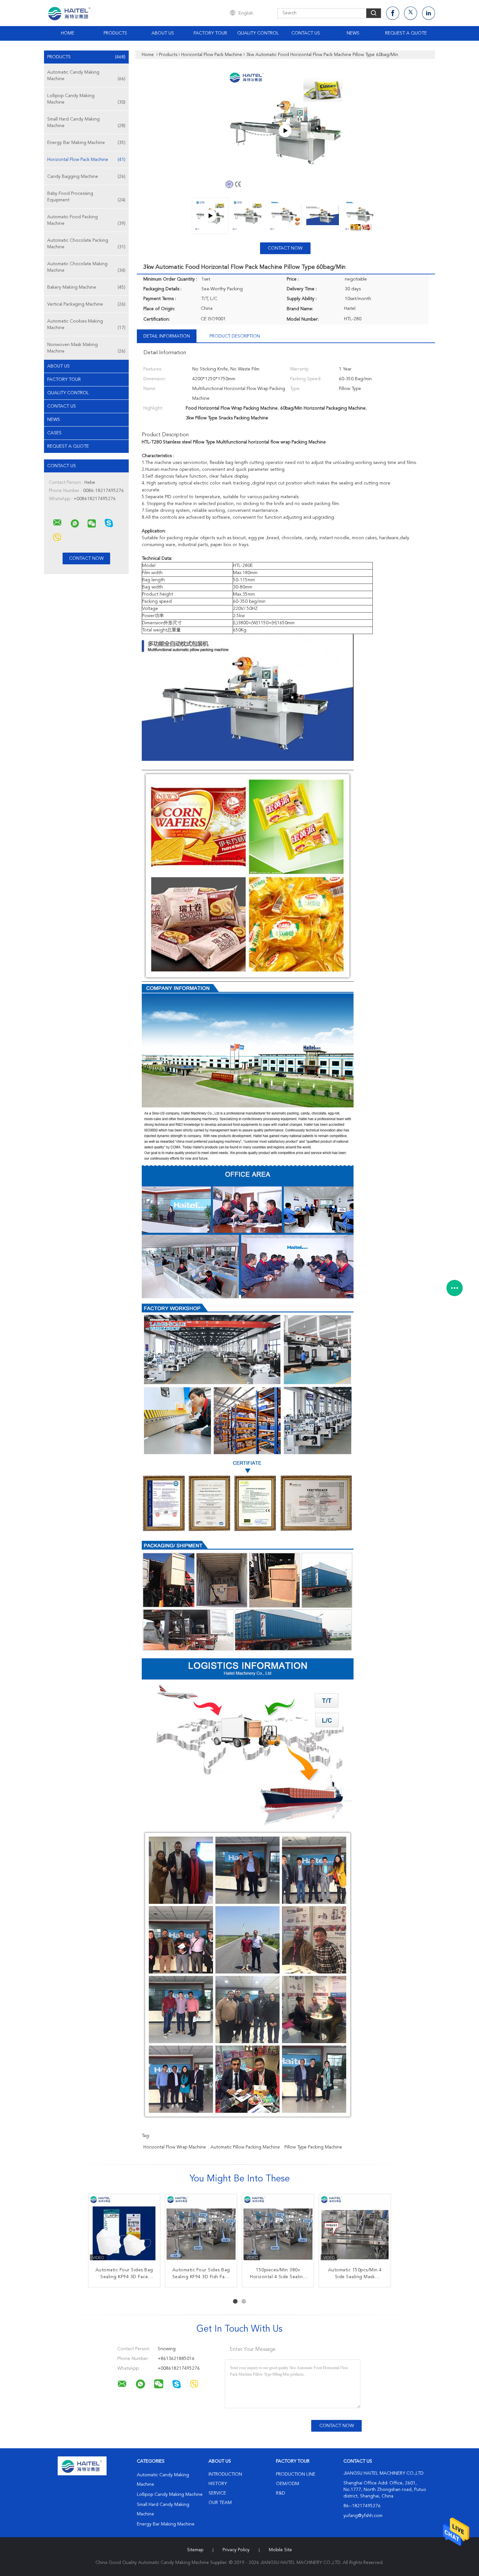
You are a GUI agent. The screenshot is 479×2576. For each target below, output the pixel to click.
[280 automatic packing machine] (285, 131)
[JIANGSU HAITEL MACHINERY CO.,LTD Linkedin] (428, 13)
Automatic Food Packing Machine (86, 220)
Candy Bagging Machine (86, 177)
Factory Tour (210, 33)
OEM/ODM (288, 2484)
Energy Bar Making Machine (86, 143)
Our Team (220, 2503)
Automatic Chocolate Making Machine (86, 267)
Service (217, 2493)
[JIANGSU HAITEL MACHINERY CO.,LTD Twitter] (411, 13)
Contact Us (306, 33)
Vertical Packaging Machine (86, 304)
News (353, 33)
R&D (281, 2493)
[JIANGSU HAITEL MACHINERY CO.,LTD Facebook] (393, 13)
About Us (163, 33)
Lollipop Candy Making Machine (86, 99)
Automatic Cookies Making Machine (86, 325)
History (218, 2484)
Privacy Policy (236, 2550)
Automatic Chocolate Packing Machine (86, 244)
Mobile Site (280, 2550)
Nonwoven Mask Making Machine (86, 348)
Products (115, 33)
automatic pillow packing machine (245, 2147)
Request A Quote (406, 33)
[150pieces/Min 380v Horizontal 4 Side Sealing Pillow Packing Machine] (278, 2230)
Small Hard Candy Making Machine (86, 123)
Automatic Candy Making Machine (86, 76)
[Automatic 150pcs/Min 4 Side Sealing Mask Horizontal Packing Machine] (355, 2230)
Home (68, 33)
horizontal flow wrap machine (175, 2147)
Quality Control (258, 33)
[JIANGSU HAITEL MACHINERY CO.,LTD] (57, 523)
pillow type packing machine (313, 2147)
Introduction (225, 2474)
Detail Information (167, 336)
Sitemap (195, 2550)
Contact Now (285, 248)
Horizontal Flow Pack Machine (86, 160)
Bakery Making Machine (86, 287)
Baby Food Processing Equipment (86, 197)
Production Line (296, 2474)
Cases (54, 433)
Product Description (235, 336)
